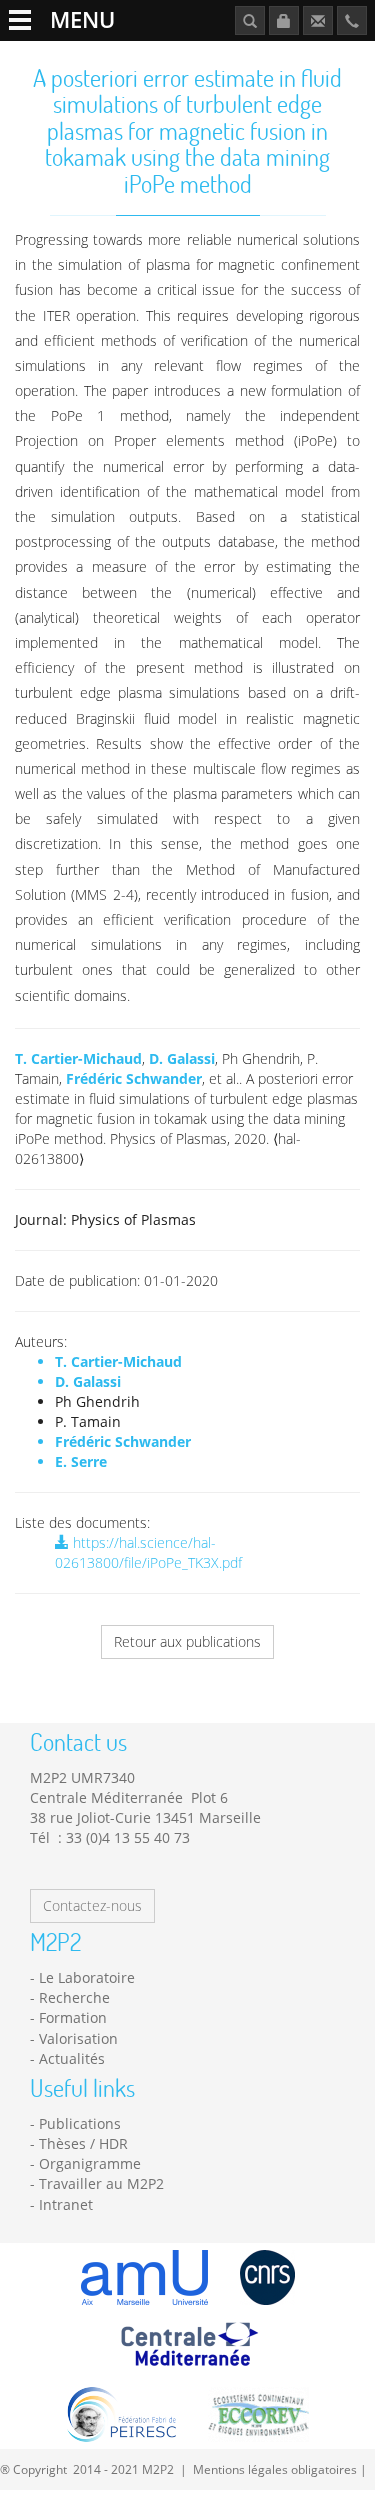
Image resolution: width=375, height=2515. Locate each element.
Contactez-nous (92, 1905)
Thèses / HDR (83, 2143)
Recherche (74, 1997)
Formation (73, 2017)
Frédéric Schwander (134, 1078)
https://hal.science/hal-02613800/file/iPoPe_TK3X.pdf (148, 1552)
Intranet (66, 2204)
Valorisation (78, 2038)
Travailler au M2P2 (101, 2183)
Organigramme (90, 2163)
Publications (80, 2123)
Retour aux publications (187, 1641)
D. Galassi (182, 1058)
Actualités (72, 2058)
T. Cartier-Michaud (78, 1058)
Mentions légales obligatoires (275, 2469)
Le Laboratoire (87, 1977)
